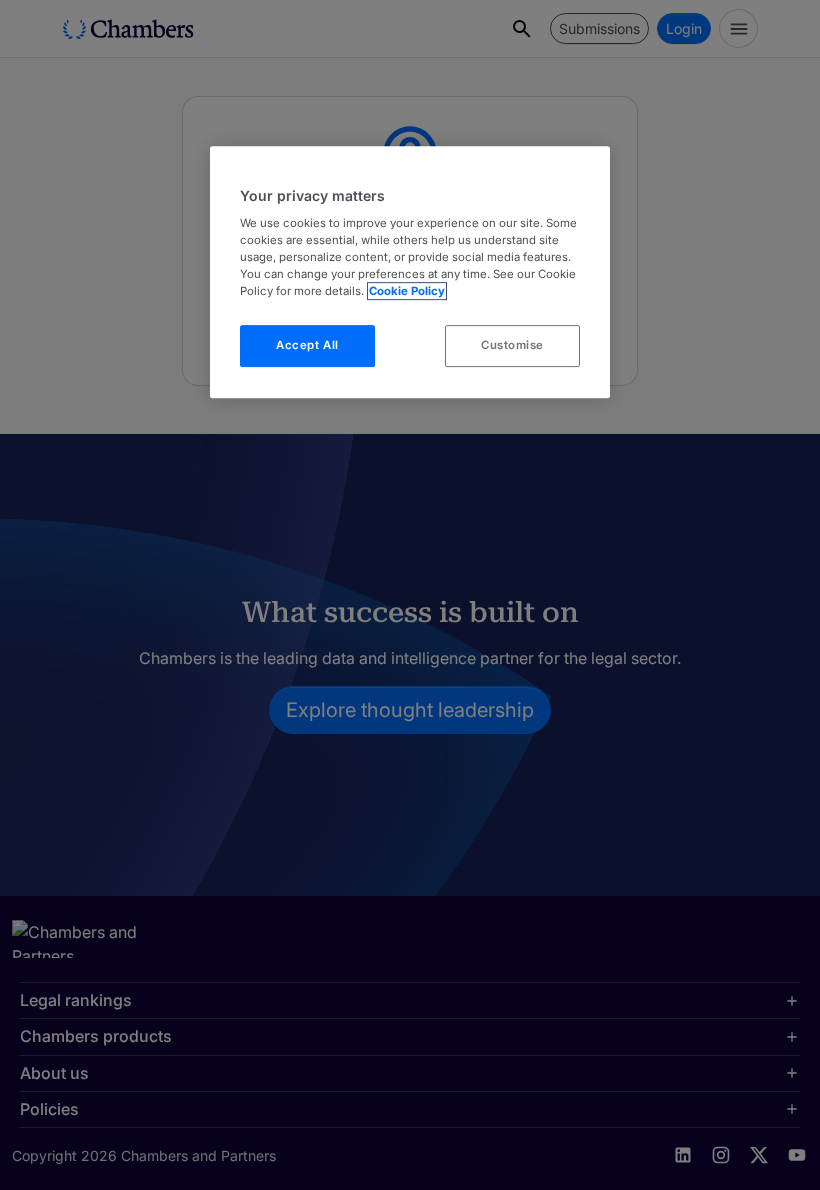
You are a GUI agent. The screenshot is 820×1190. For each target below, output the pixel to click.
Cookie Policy (407, 291)
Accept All (307, 346)
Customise (512, 346)
